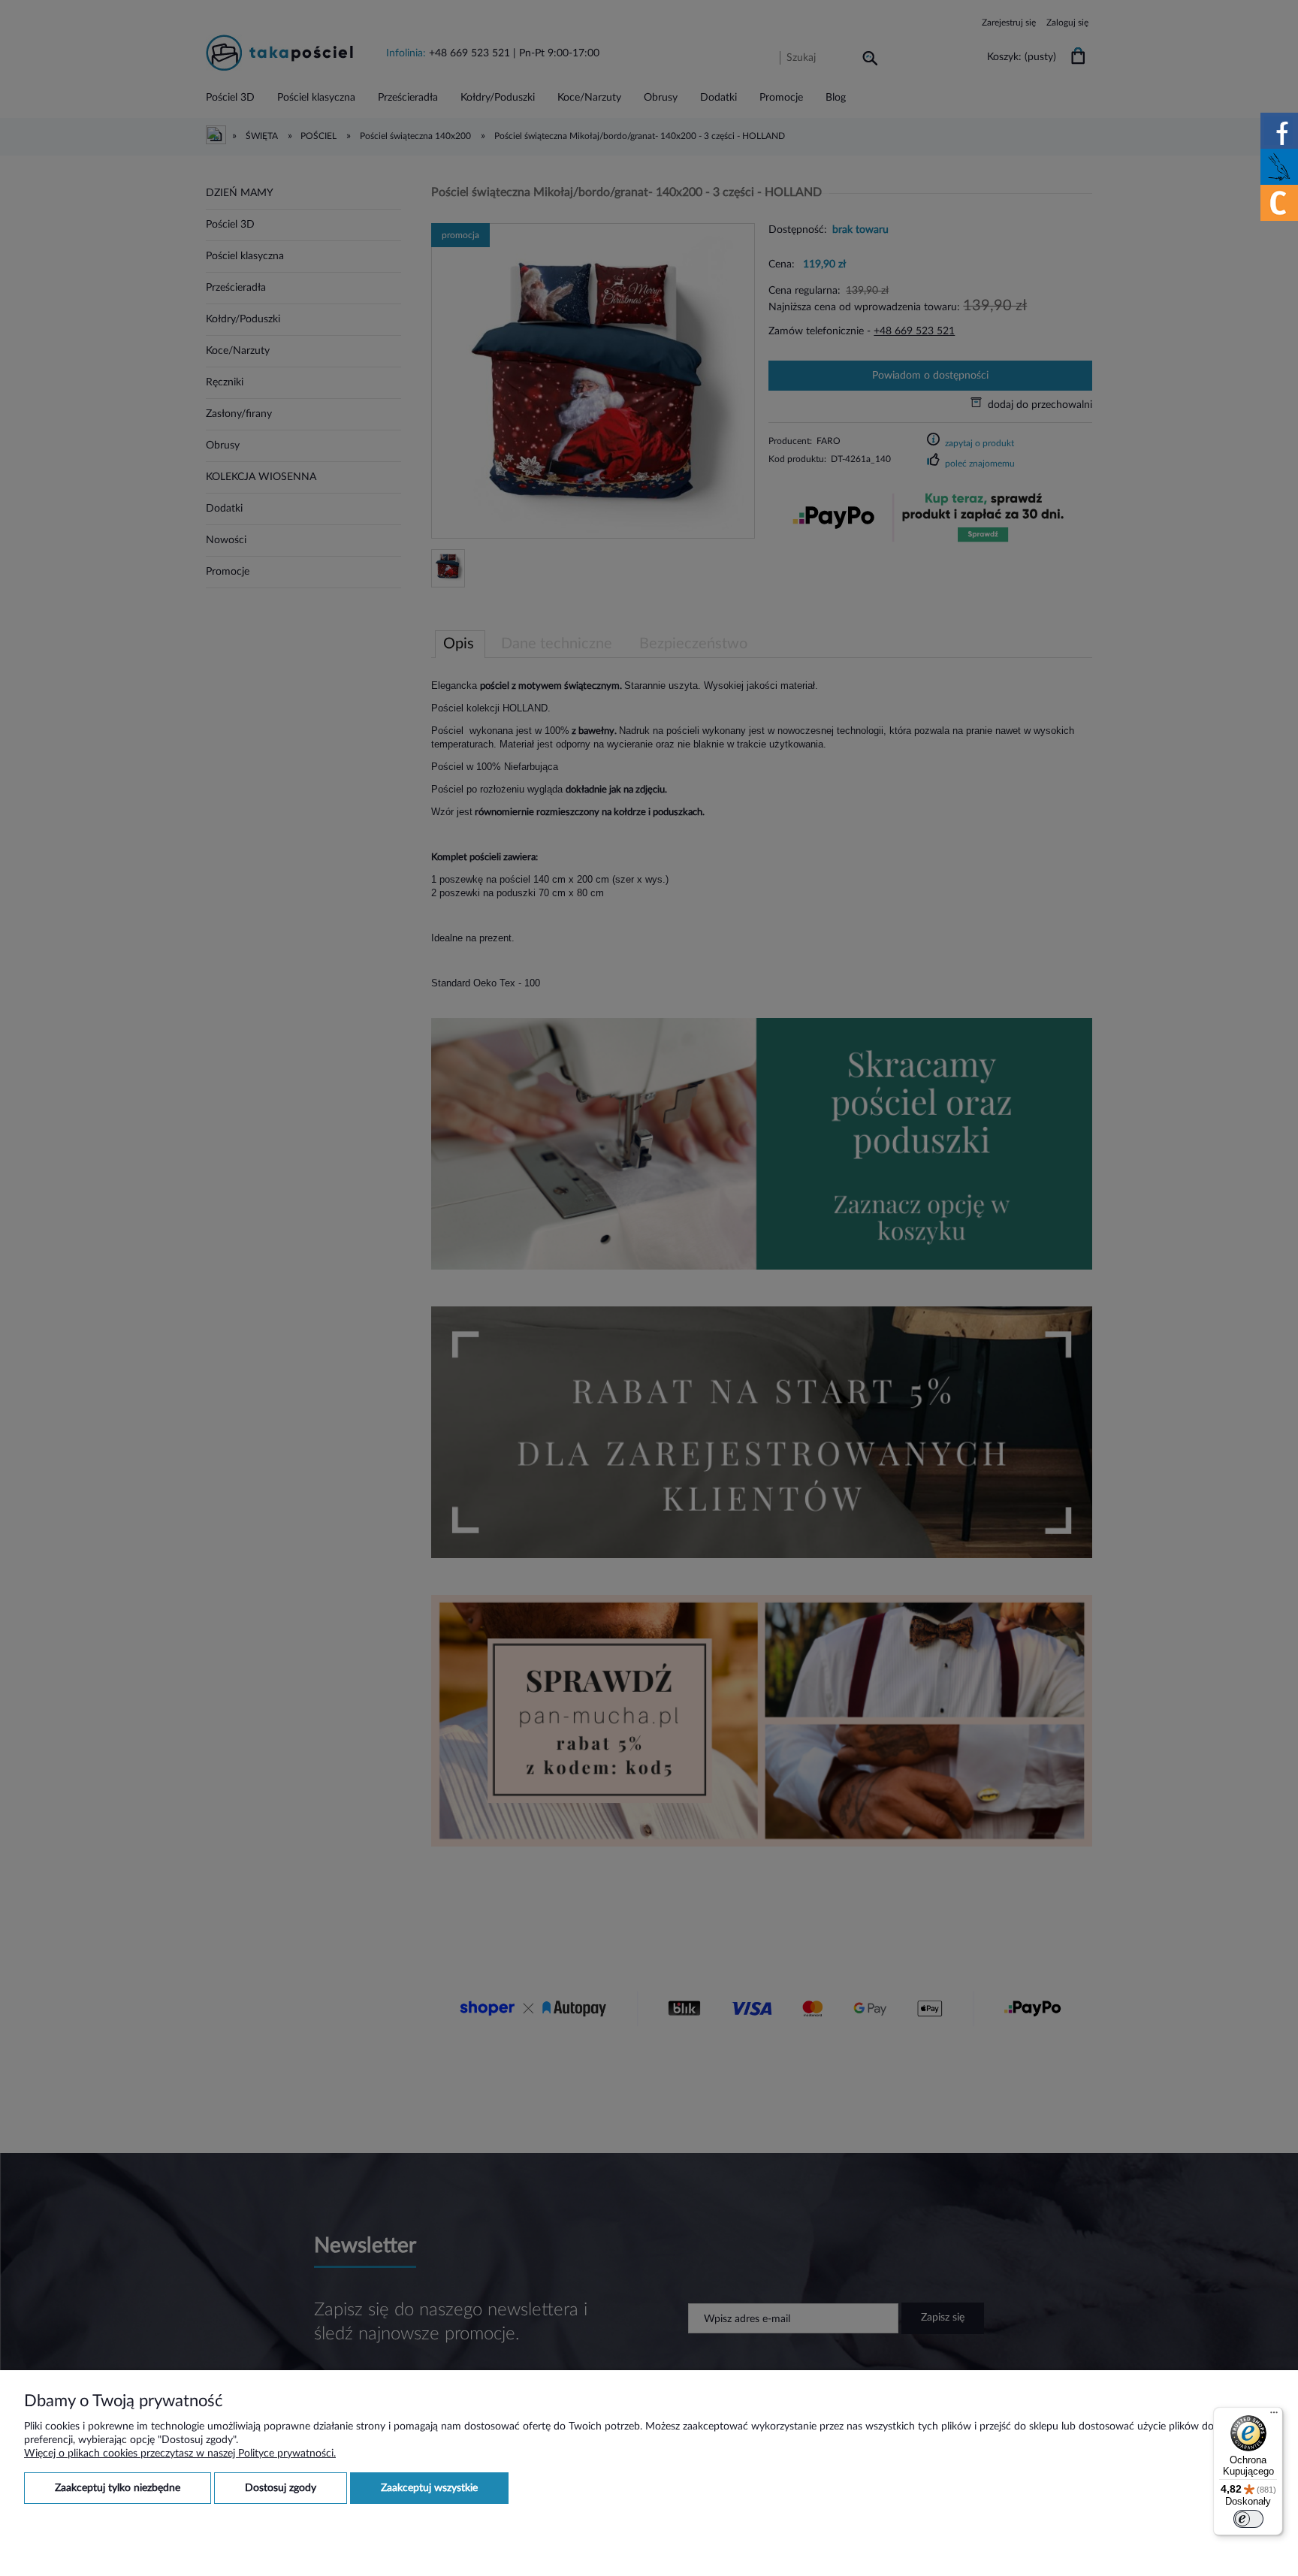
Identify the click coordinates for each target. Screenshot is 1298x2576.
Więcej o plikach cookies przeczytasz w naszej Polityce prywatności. (180, 2454)
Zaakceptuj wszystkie (429, 2488)
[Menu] (1274, 2416)
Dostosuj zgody (281, 2488)
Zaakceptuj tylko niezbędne (118, 2488)
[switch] (1248, 2519)
